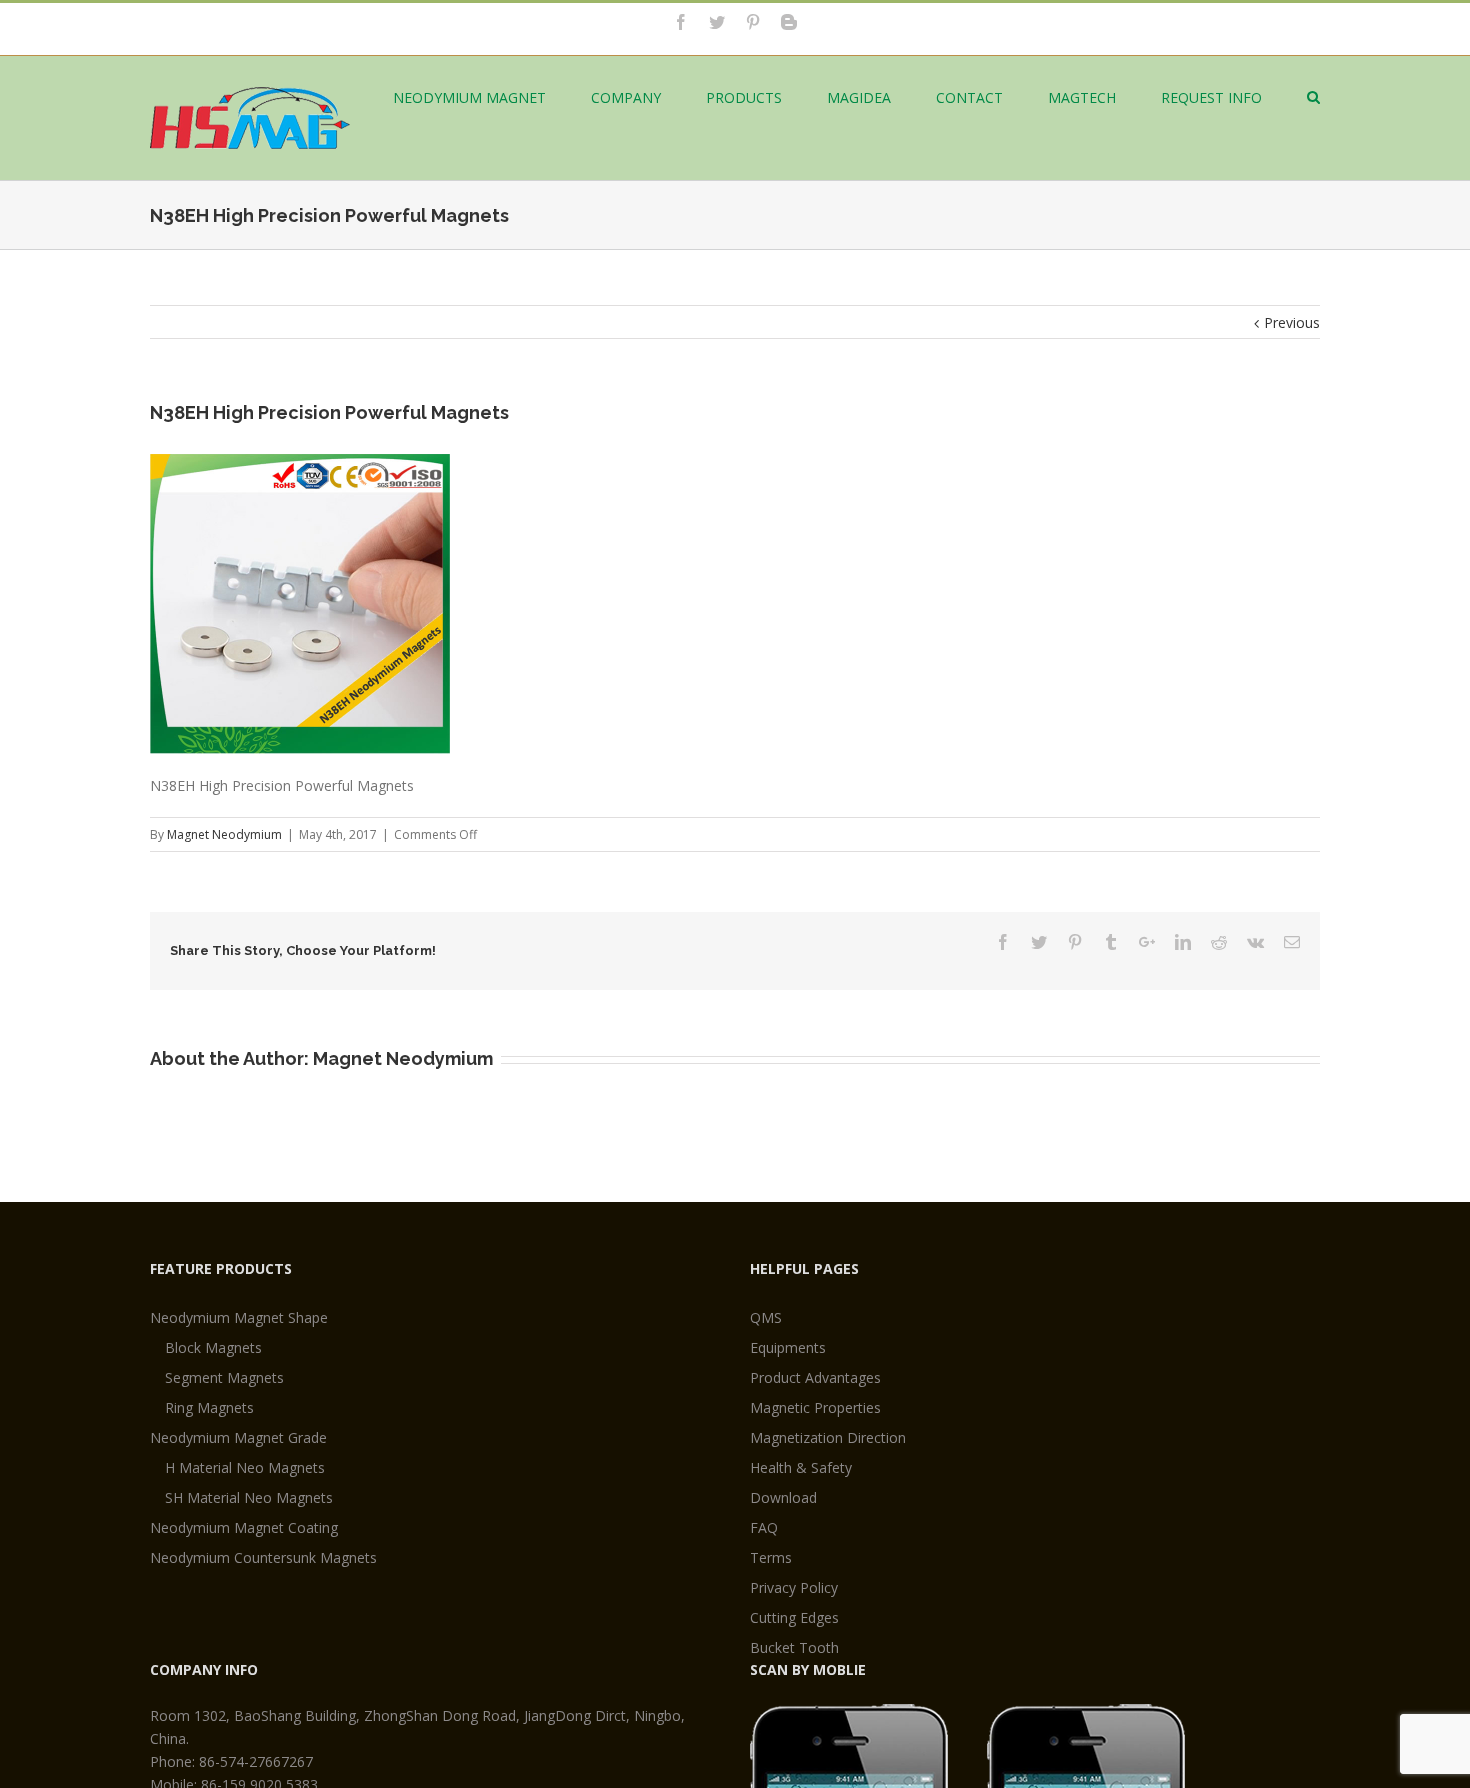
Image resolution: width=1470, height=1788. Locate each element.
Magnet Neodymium (224, 834)
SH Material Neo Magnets (249, 1497)
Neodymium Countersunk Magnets (263, 1557)
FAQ (764, 1527)
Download (783, 1497)
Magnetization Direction (828, 1437)
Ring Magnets (209, 1407)
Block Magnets (213, 1347)
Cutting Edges (794, 1617)
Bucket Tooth (794, 1647)
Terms (771, 1557)
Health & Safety (801, 1467)
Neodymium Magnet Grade (238, 1437)
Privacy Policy (794, 1587)
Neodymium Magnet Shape (239, 1317)
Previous (1292, 322)
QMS (766, 1317)
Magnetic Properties (815, 1407)
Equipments (788, 1347)
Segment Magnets (224, 1377)
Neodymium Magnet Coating (244, 1527)
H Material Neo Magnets (245, 1467)
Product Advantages (815, 1377)
